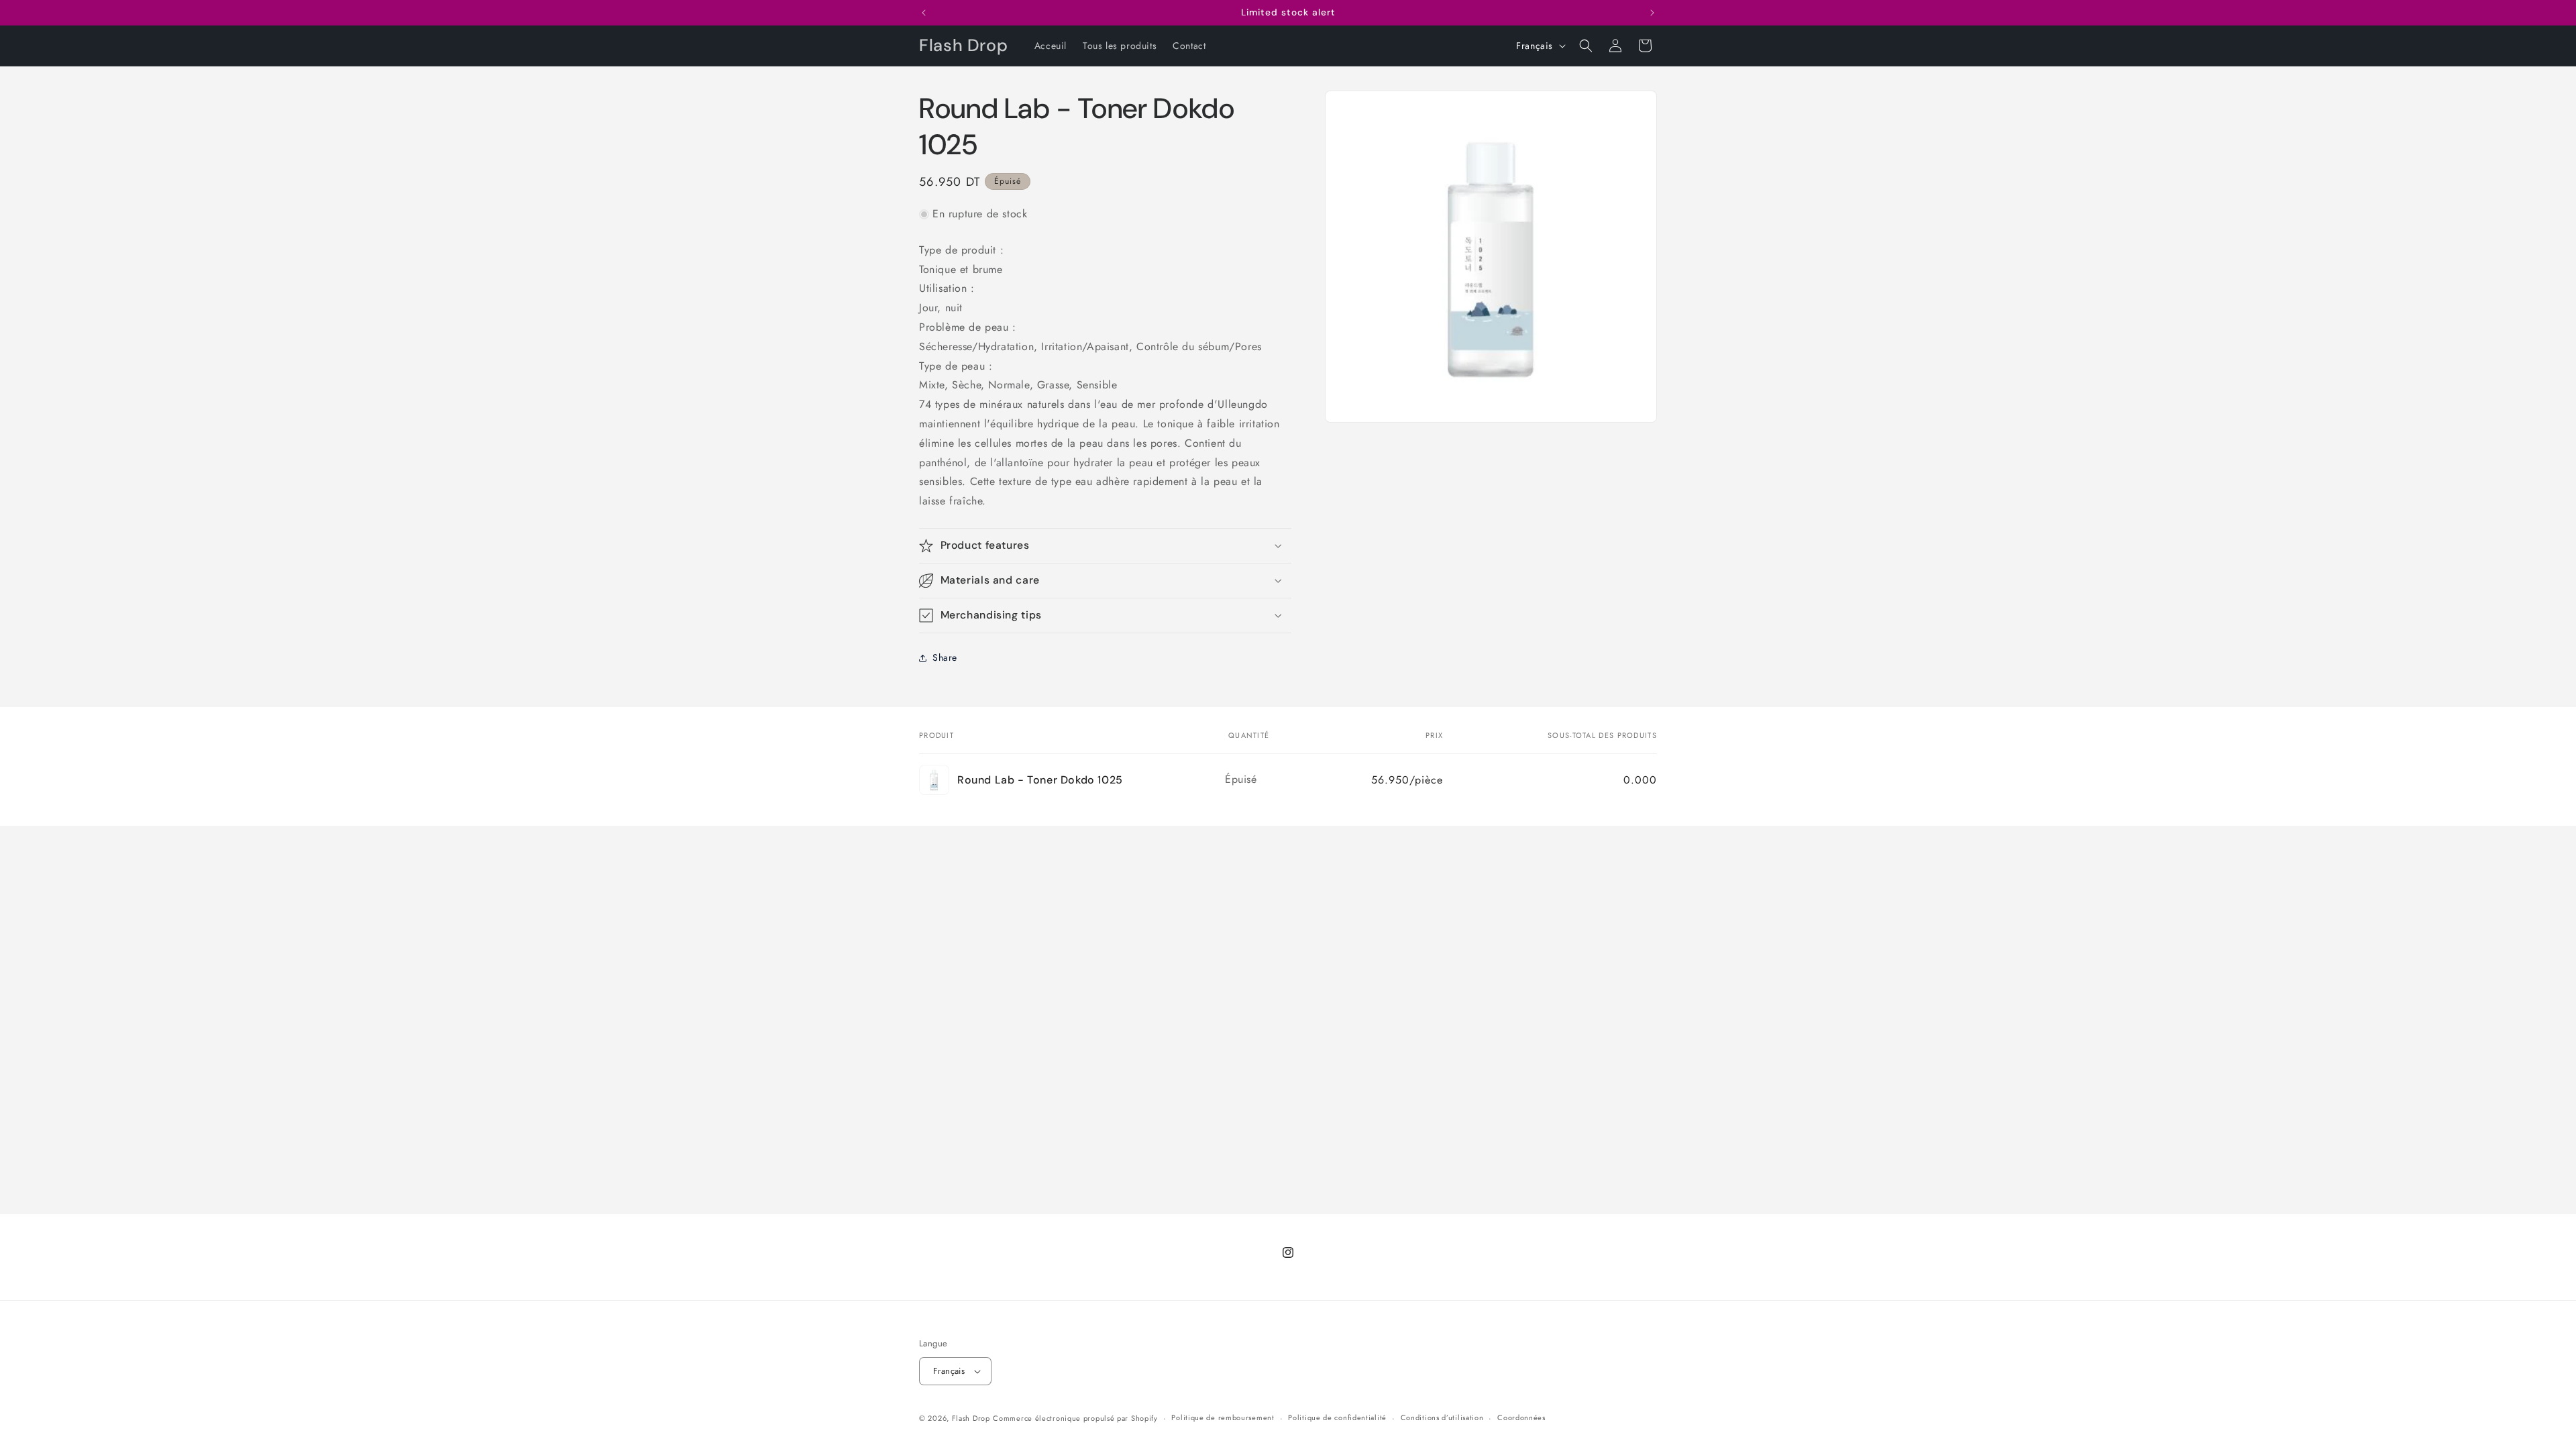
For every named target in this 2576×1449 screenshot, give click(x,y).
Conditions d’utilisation (1442, 1417)
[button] (1586, 46)
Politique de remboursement (1223, 1417)
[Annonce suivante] (1652, 13)
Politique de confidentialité (1337, 1417)
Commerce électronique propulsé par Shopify (1075, 1418)
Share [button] (945, 657)
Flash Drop (971, 1418)
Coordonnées (1521, 1417)
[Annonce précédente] (924, 13)
